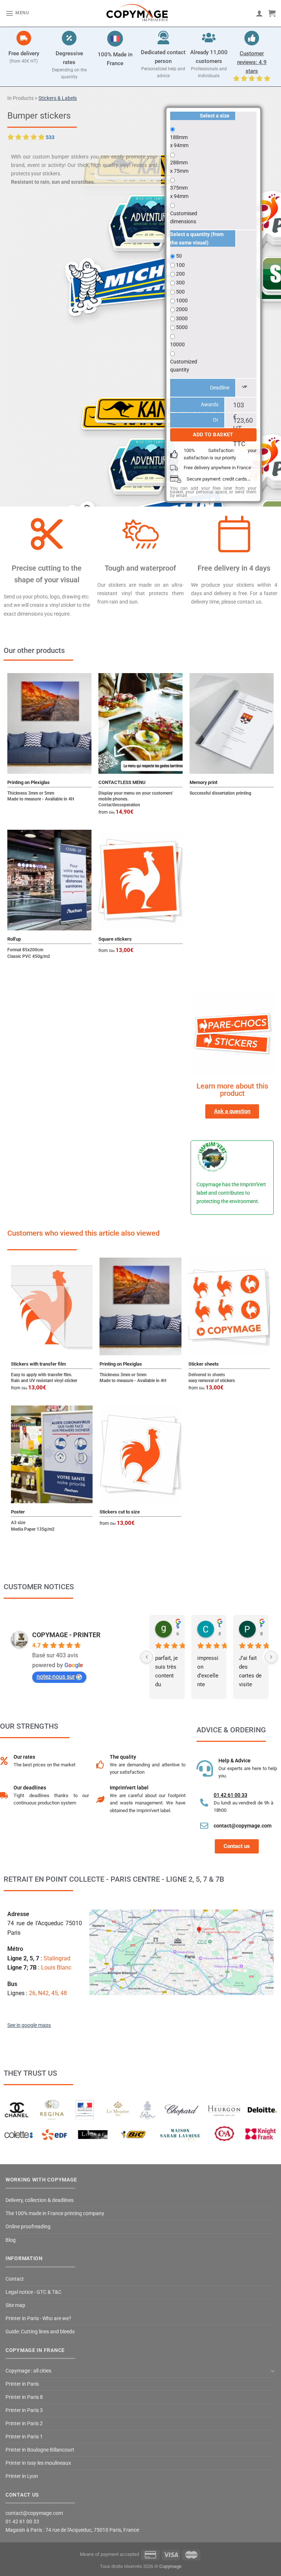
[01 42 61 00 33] (204, 1803)
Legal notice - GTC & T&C (33, 2292)
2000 (182, 309)
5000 (182, 327)
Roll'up (14, 939)
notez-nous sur (56, 1677)
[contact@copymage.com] (204, 1826)
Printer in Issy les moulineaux (38, 2463)
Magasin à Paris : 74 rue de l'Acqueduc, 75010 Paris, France (72, 2530)
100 (180, 265)
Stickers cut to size (120, 1512)
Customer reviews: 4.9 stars (252, 62)
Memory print (203, 782)
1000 (182, 300)
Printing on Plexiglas (29, 782)
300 (180, 283)
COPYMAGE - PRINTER (66, 1635)
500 (180, 292)
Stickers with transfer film (38, 1364)
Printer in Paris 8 (24, 2397)
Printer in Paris (22, 2384)
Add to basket (213, 435)
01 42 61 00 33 (231, 1795)
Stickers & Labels (58, 98)
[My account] (259, 13)
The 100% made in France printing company (55, 2213)
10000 (177, 344)
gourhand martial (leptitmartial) (178, 1625)
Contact (15, 2279)
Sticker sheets (204, 1364)
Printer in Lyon (22, 2476)
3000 (182, 318)
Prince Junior (261, 1625)
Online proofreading (28, 2227)
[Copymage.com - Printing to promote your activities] (138, 13)
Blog (11, 2240)
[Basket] (272, 13)
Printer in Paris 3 (24, 2410)
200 (180, 274)
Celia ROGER (220, 1625)
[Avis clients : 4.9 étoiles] (252, 38)
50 (179, 256)
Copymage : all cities (28, 2371)
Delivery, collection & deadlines (40, 2200)
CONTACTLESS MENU (122, 782)
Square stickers (115, 939)
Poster (18, 1512)
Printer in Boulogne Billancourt (40, 2450)
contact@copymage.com (243, 1826)
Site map (15, 2305)
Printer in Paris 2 (24, 2424)
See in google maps (29, 2025)
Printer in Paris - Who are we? (38, 2319)
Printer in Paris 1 (24, 2437)
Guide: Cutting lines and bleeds (40, 2332)
